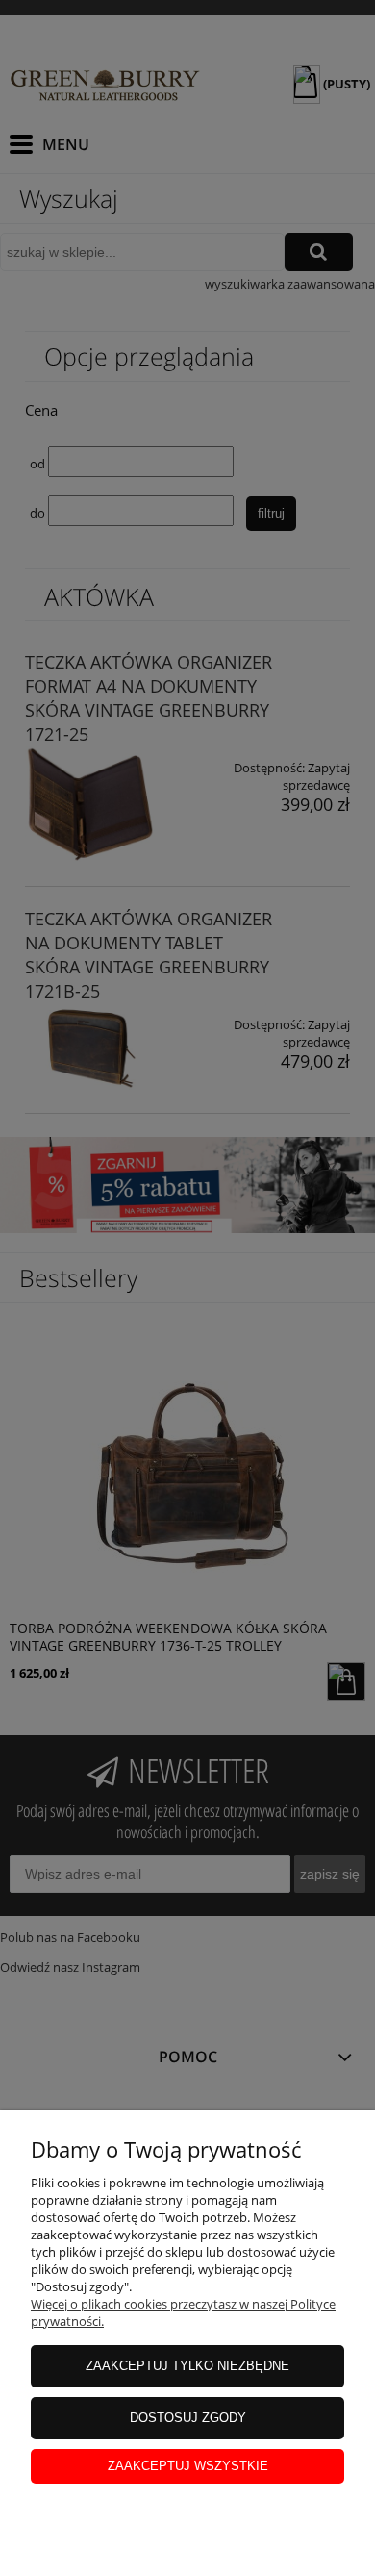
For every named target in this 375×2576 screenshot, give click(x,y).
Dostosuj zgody (188, 2418)
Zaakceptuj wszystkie (188, 2466)
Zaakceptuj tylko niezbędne (187, 2366)
